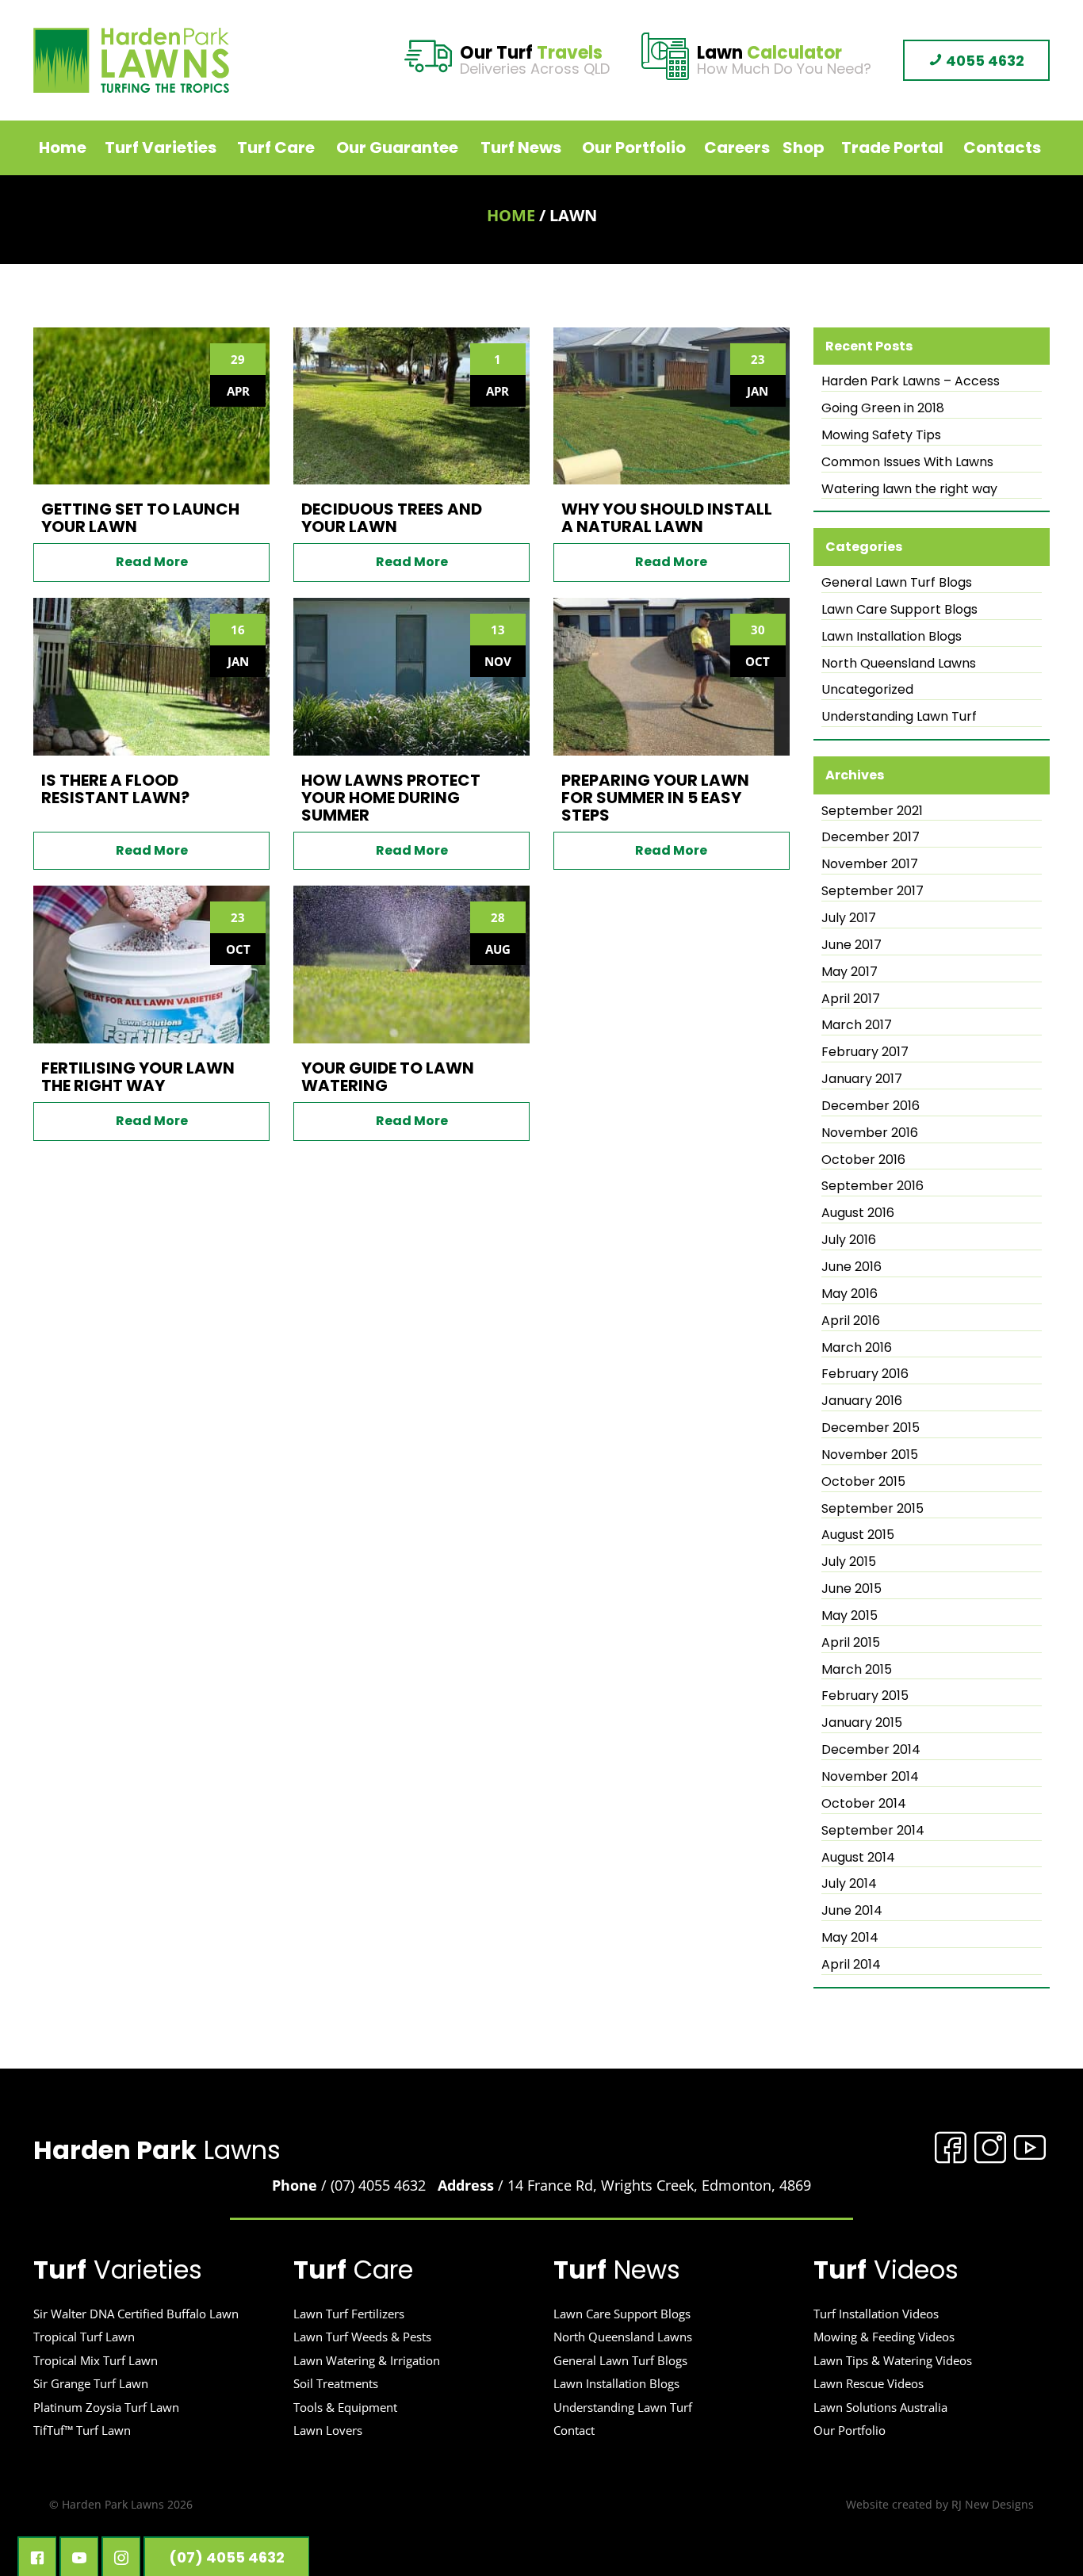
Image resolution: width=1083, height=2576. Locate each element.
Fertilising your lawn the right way (138, 1077)
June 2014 (852, 1911)
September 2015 (873, 1509)
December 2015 (871, 1428)
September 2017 (873, 891)
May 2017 (850, 972)
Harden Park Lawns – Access (911, 381)
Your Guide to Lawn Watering (388, 1077)
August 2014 (858, 1858)
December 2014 (871, 1750)
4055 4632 (984, 61)
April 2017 (851, 999)
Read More (152, 562)
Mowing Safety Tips (881, 435)
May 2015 (850, 1616)
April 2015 (851, 1643)
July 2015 (849, 1562)
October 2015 (863, 1482)
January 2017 (862, 1079)
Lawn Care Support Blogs (899, 610)
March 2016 (857, 1348)
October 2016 (863, 1160)
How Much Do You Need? (784, 61)
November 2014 (870, 1777)
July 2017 (849, 918)
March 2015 (857, 1670)
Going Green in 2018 (883, 408)
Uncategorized (867, 690)
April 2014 (851, 1965)
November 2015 (870, 1455)
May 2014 (850, 1938)
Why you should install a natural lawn (667, 518)
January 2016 (862, 1401)
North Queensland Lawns (899, 664)
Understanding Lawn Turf (899, 717)
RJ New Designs (993, 2504)
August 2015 (858, 1535)
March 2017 (857, 1025)
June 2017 (851, 945)
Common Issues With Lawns (907, 462)
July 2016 (849, 1240)
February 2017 (865, 1052)
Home (511, 215)
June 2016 (851, 1267)
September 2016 (873, 1186)
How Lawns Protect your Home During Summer (391, 798)
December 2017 (871, 837)
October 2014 (864, 1804)
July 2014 (849, 1884)
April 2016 (851, 1321)
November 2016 (870, 1133)
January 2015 (862, 1723)
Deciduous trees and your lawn (392, 518)
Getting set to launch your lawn (140, 518)
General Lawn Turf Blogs (897, 583)
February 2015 (865, 1696)
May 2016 (850, 1294)
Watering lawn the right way (909, 489)
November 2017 (870, 864)
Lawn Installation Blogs (892, 637)
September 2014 (873, 1831)
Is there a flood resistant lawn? (115, 789)
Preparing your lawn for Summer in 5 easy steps (655, 798)
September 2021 (872, 811)
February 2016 (865, 1374)
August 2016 (858, 1213)
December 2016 (871, 1106)
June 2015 (851, 1589)
